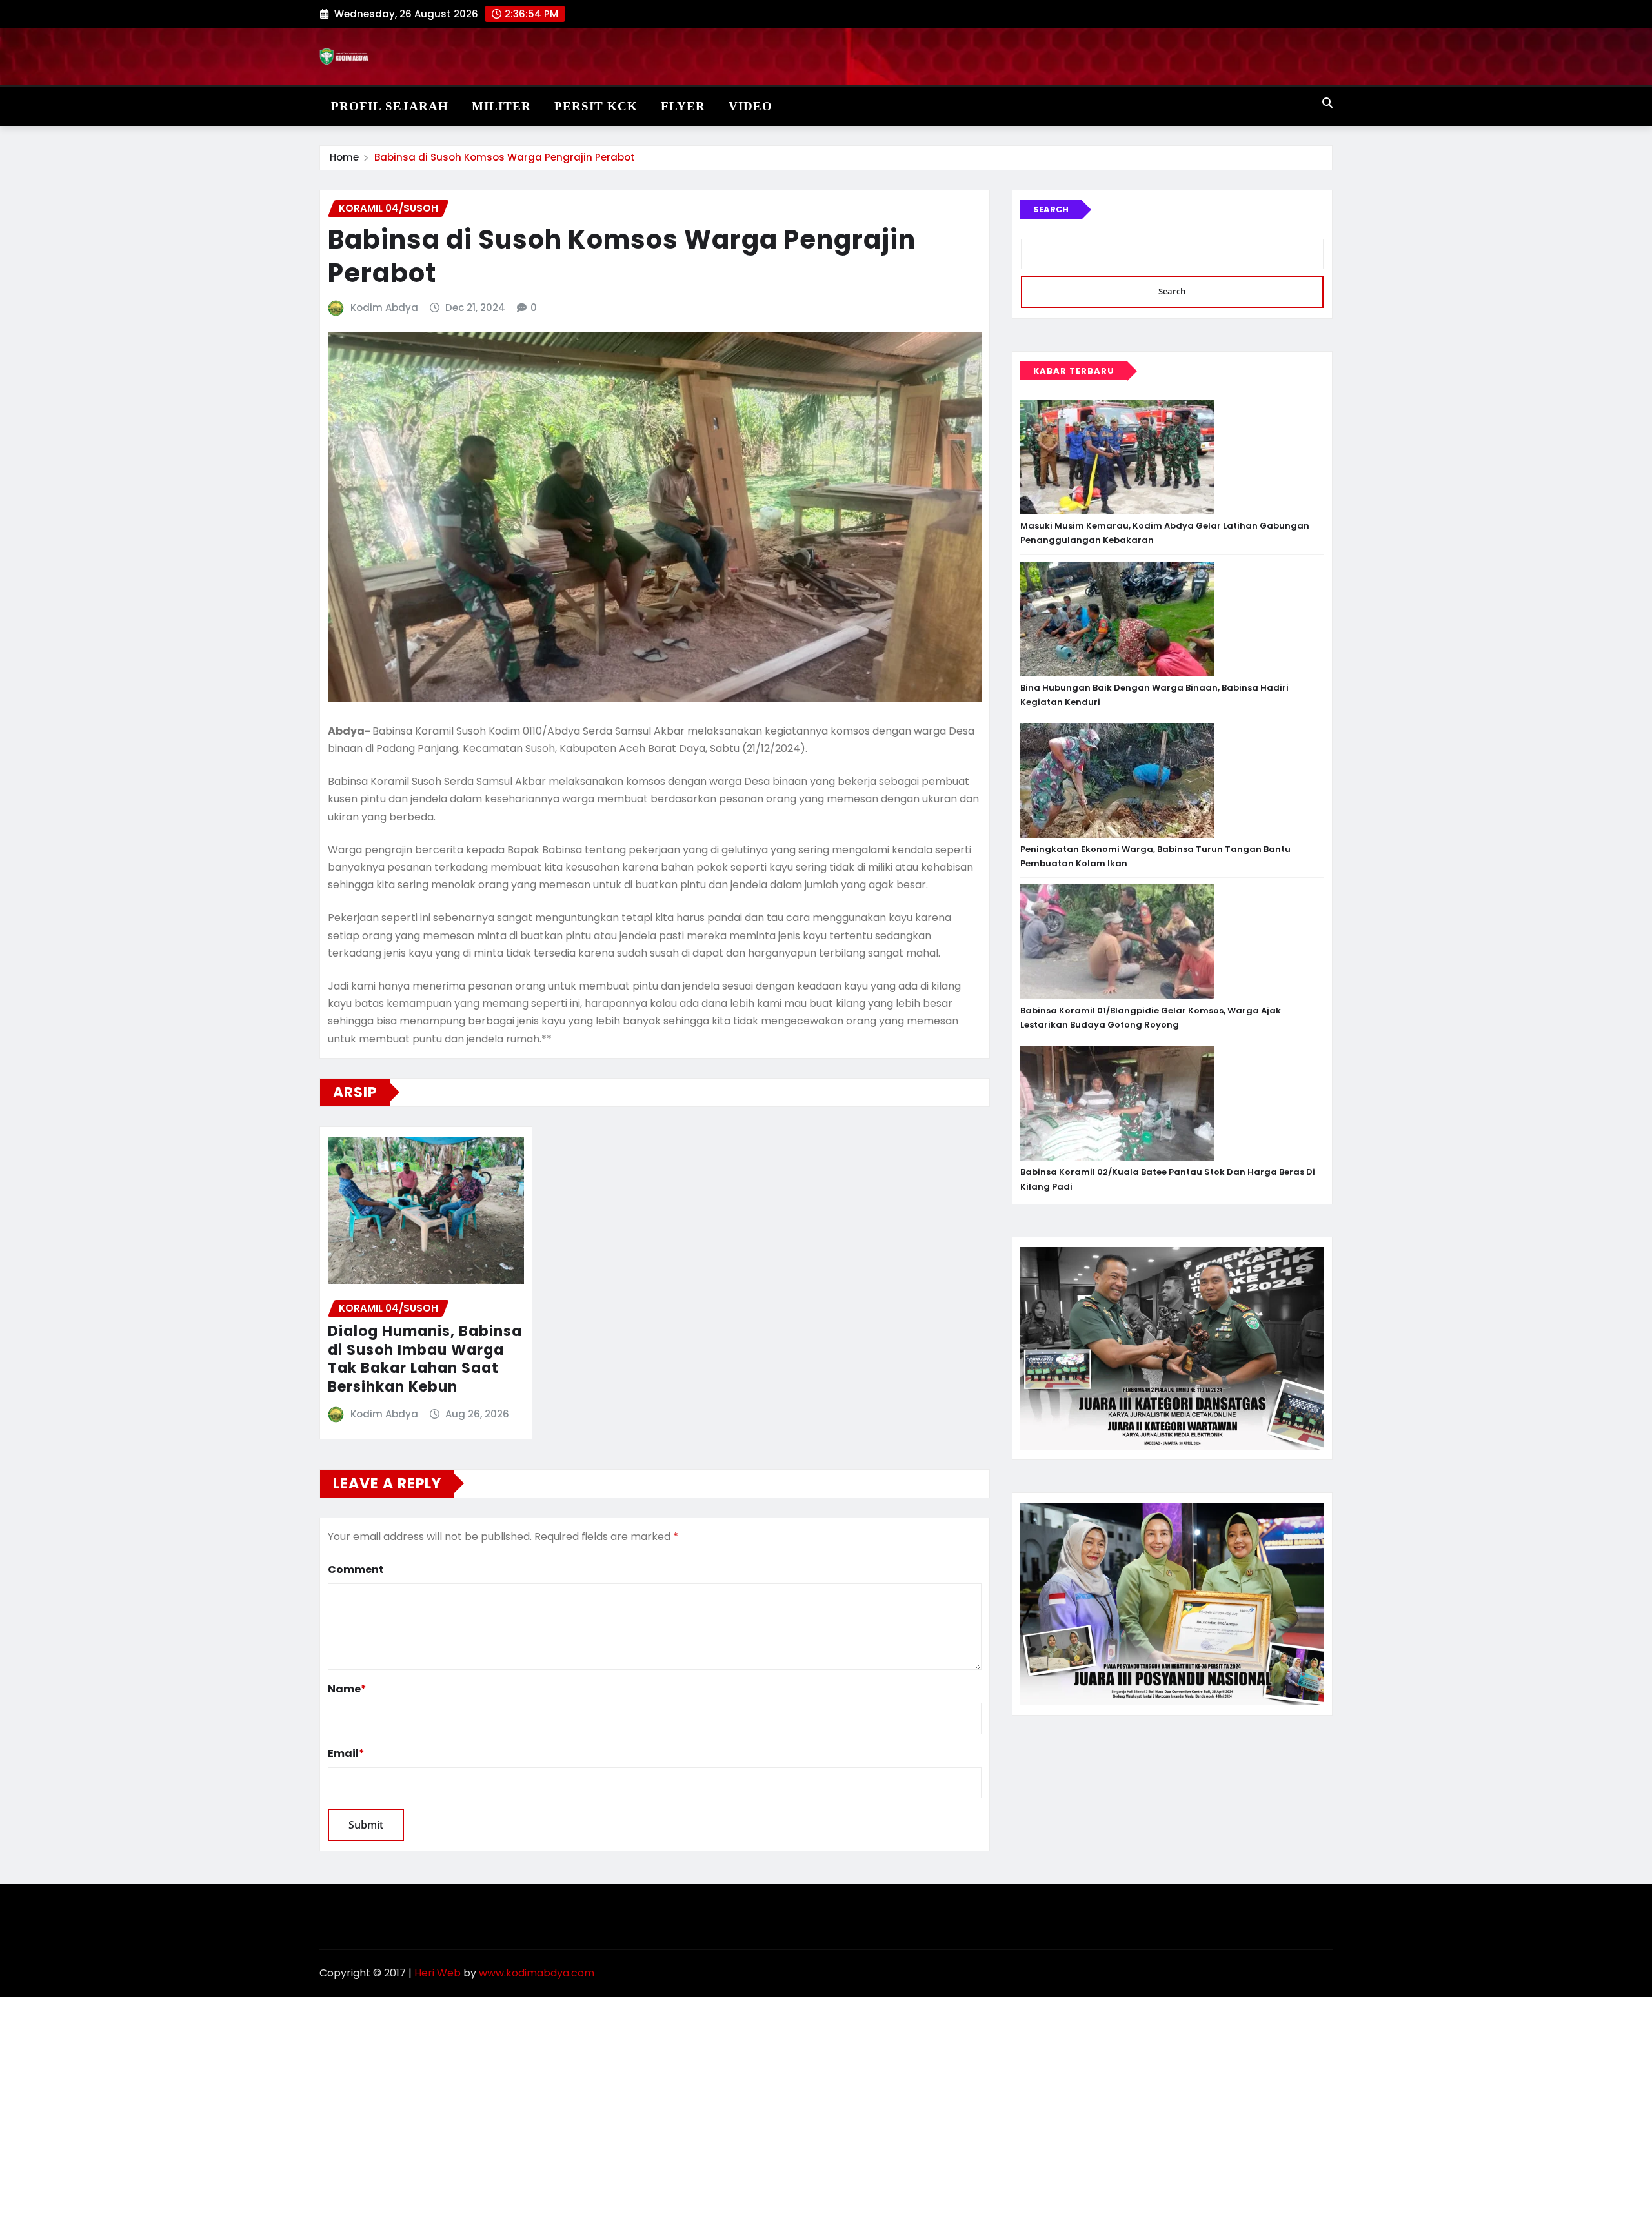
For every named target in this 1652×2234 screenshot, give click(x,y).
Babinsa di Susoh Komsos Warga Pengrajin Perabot (505, 157)
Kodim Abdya (384, 308)
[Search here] (1327, 103)
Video (750, 106)
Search (1051, 209)
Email (346, 1753)
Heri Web (438, 1973)
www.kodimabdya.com (537, 1973)
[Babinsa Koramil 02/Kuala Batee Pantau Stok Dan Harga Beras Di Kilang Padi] (1117, 1103)
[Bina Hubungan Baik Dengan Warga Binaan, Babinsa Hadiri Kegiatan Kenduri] (1117, 619)
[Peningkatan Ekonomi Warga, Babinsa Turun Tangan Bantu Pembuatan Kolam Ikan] (1117, 780)
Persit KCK (596, 106)
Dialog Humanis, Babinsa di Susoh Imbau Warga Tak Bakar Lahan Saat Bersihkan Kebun (425, 1359)
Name (347, 1689)
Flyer (683, 106)
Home (344, 157)
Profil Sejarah (390, 106)
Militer (501, 106)
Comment (356, 1569)
